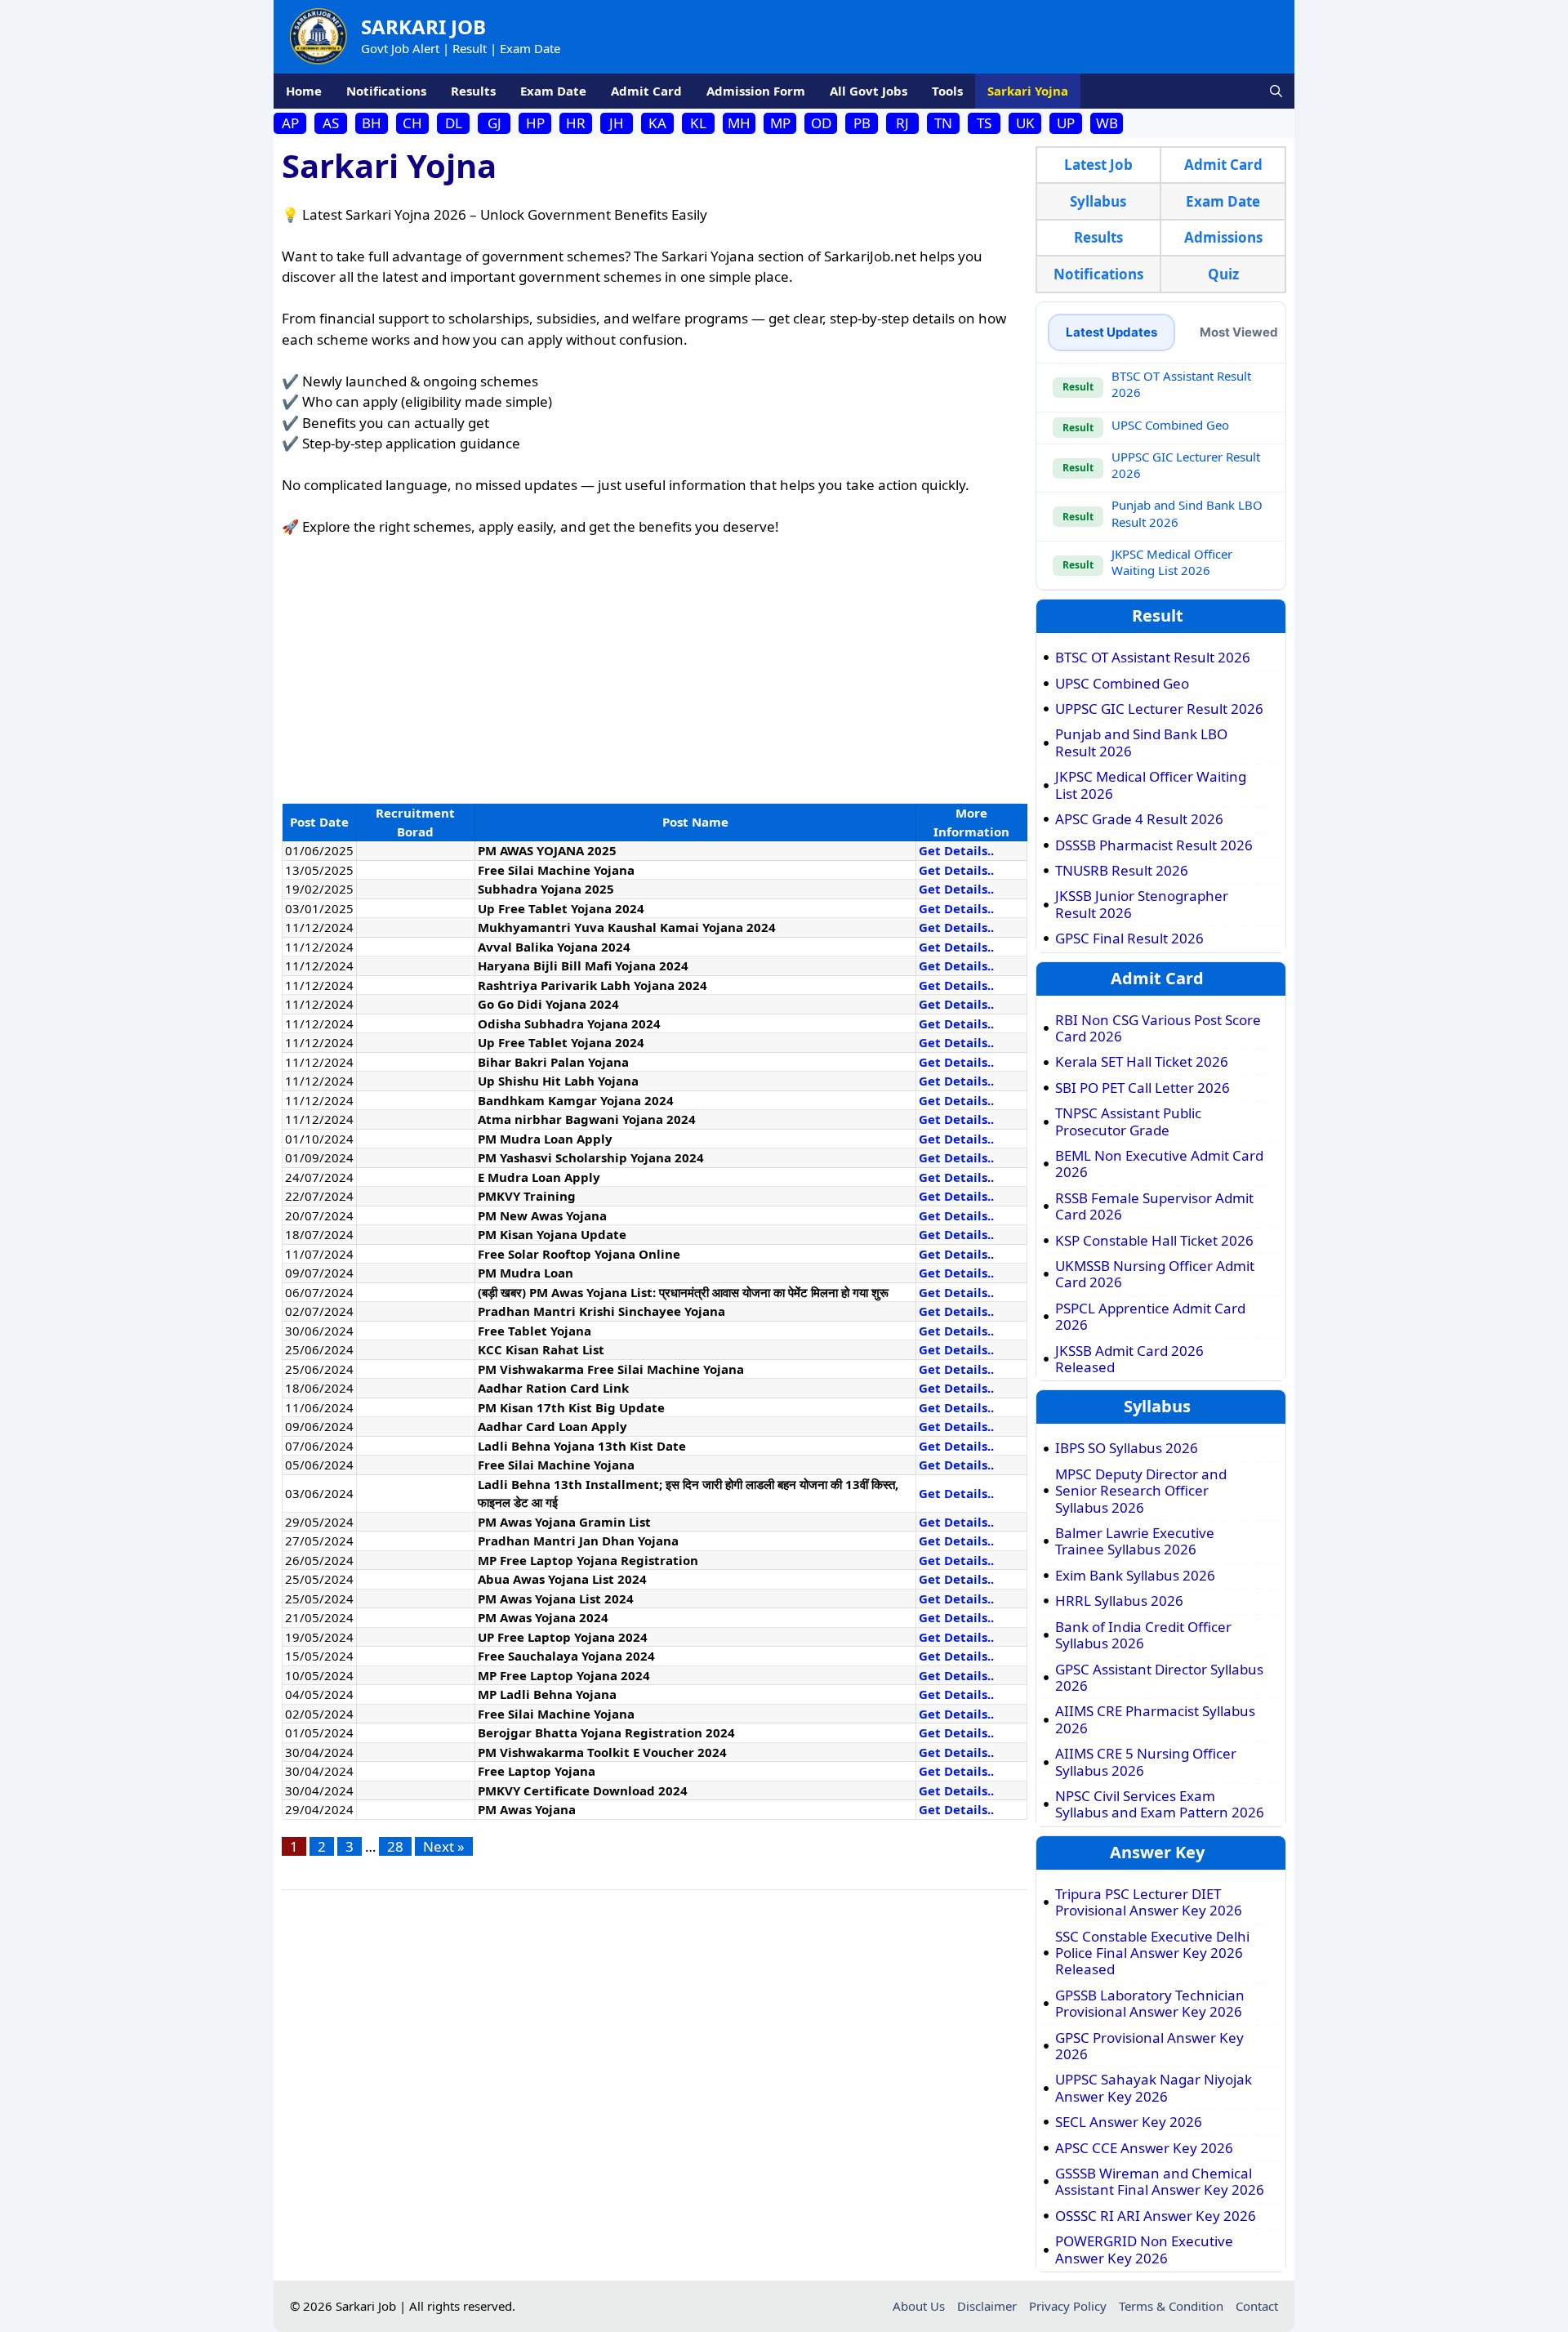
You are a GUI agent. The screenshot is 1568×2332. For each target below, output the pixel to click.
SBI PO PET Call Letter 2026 (1143, 1088)
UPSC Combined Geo (1170, 425)
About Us (919, 2306)
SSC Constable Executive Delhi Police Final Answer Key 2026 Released (1152, 1953)
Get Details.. (956, 850)
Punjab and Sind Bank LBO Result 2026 (1141, 743)
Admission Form (756, 91)
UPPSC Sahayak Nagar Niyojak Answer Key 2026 (1154, 2088)
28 (395, 1846)
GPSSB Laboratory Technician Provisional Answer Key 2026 (1150, 2004)
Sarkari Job (423, 27)
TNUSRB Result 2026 (1122, 871)
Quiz (1223, 274)
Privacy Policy (1068, 2306)
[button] (1276, 91)
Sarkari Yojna (1028, 91)
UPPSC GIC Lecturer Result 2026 (1159, 709)
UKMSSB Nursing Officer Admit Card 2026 (1155, 1275)
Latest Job (1098, 165)
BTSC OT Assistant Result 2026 (1153, 658)
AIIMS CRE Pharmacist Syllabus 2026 (1155, 1720)
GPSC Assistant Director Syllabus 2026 (1159, 1678)
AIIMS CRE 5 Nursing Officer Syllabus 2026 (1146, 1762)
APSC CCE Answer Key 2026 (1144, 2148)
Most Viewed (1239, 332)
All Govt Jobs (869, 91)
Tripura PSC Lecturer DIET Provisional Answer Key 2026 (1149, 1903)
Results (473, 91)
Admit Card (646, 91)
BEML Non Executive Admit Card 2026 (1159, 1164)
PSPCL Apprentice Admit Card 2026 (1150, 1317)
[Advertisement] (655, 672)
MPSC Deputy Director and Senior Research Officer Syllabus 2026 (1141, 1491)
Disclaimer (987, 2306)
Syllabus (1098, 201)
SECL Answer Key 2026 (1129, 2122)
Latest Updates (1111, 332)
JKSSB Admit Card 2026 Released (1129, 1360)
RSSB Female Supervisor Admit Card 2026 (1154, 1207)
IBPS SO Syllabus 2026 (1127, 1448)
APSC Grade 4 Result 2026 (1139, 819)
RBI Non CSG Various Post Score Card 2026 (1158, 1029)
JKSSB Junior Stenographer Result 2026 (1142, 905)
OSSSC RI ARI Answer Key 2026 (1156, 2216)
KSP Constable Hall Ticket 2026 (1154, 1241)
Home (304, 91)
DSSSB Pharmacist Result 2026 (1154, 845)
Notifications (386, 91)
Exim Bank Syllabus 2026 (1135, 1576)
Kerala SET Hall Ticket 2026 (1142, 1062)
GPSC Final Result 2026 (1129, 939)
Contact (1257, 2306)
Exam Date (553, 91)
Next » (444, 1846)
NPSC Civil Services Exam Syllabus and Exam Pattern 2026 (1160, 1805)
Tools (947, 91)
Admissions (1223, 237)
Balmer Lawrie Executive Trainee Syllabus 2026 (1135, 1542)
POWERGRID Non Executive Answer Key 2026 (1144, 2250)
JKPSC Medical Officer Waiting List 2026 (1172, 562)
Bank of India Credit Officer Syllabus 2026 (1143, 1636)
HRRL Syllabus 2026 (1119, 1601)
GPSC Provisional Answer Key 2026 (1149, 2047)
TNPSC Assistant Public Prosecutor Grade (1128, 1122)
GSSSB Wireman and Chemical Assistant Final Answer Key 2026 (1160, 2182)
